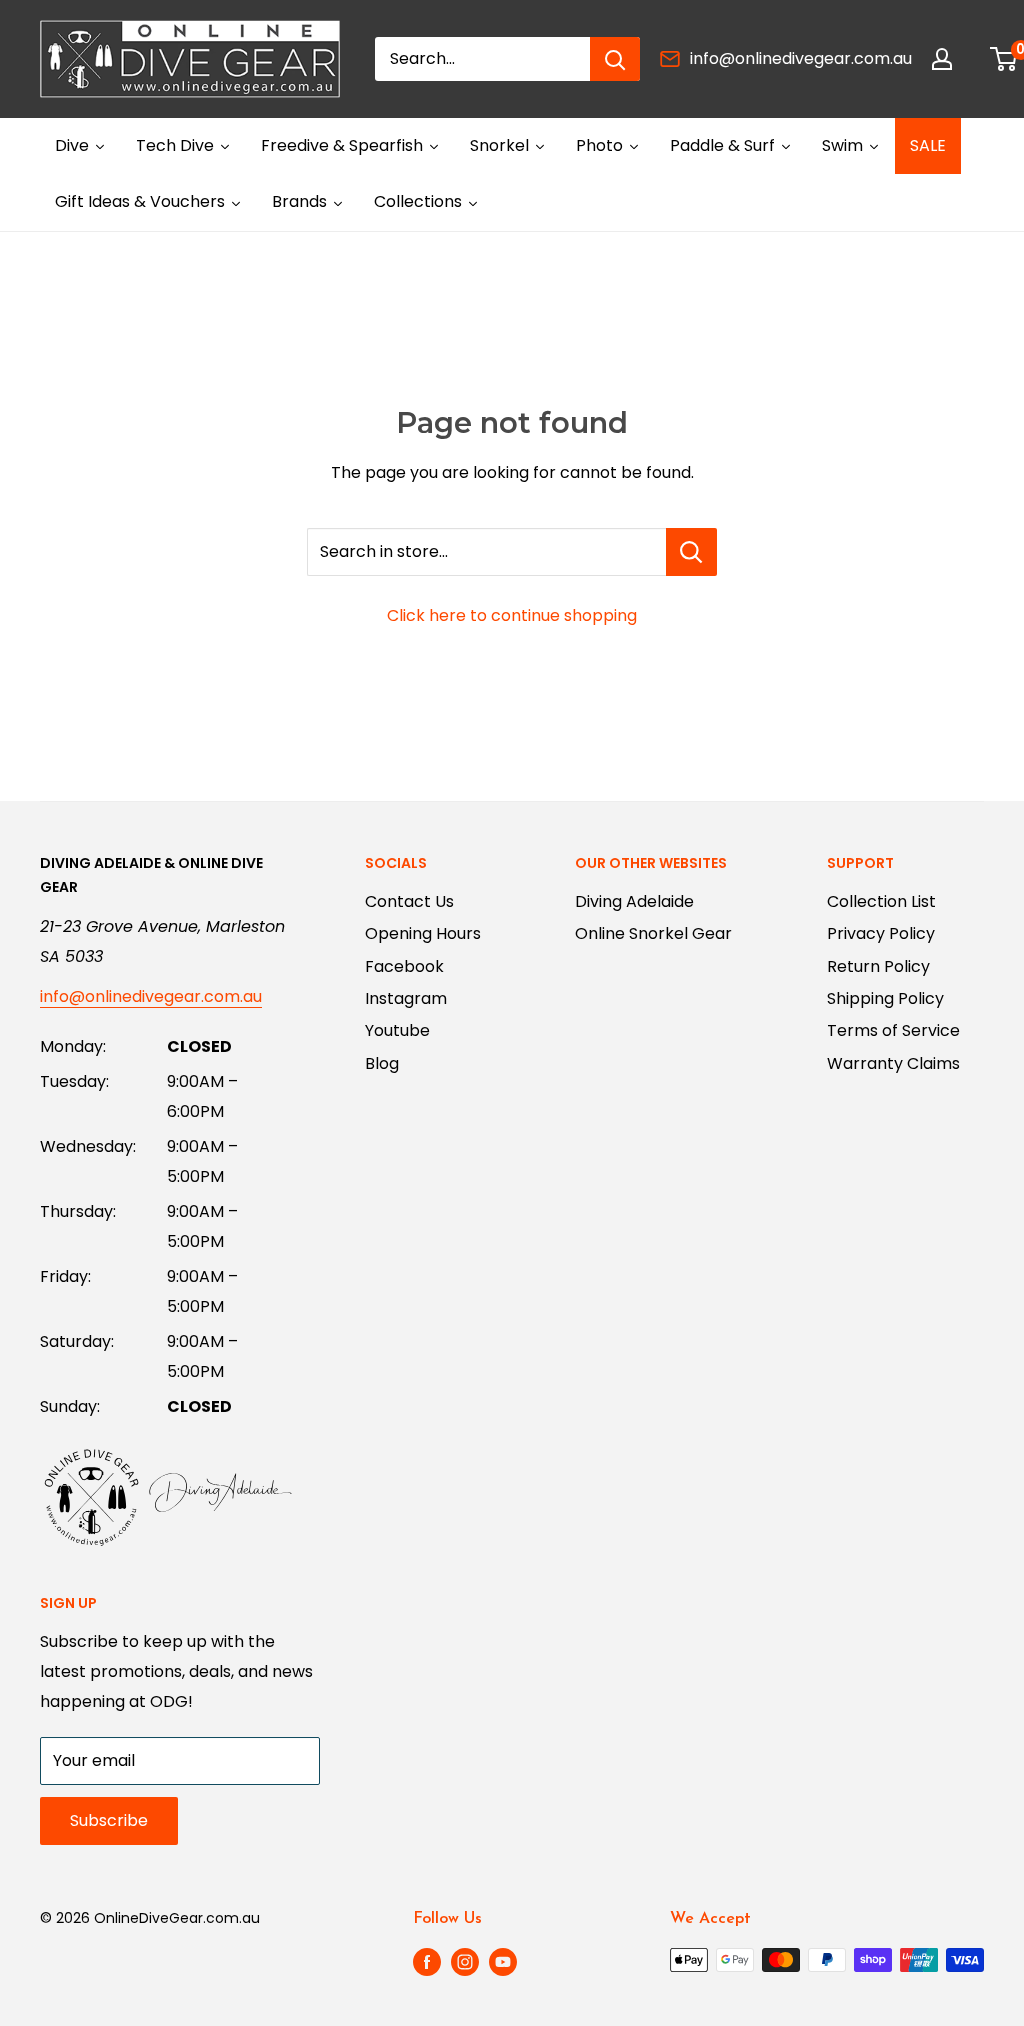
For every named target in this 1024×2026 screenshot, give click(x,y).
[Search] (615, 59)
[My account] (942, 59)
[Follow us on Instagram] (465, 1962)
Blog (382, 1063)
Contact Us (409, 901)
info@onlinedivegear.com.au (801, 58)
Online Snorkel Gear (653, 933)
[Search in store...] (691, 552)
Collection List (881, 901)
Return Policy (878, 966)
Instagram (406, 998)
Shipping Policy (885, 998)
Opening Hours (423, 933)
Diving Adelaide (634, 901)
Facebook (404, 966)
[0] (1004, 59)
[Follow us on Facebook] (427, 1962)
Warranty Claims (893, 1063)
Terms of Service (893, 1030)
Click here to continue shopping (512, 615)
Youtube (397, 1030)
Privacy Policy (881, 933)
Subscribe (109, 1820)
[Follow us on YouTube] (503, 1962)
